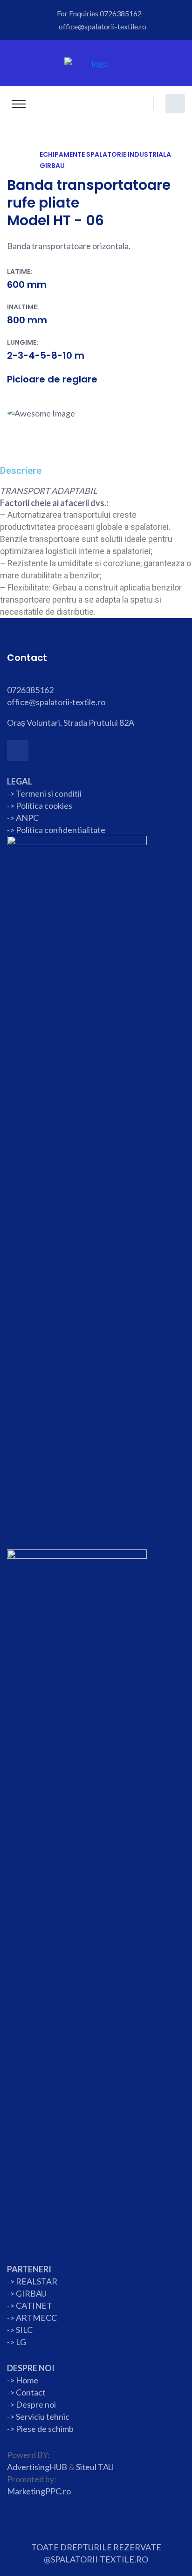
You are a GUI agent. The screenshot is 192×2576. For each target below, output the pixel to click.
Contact (30, 2392)
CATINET (34, 2305)
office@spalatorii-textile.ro (103, 26)
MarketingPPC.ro (39, 2491)
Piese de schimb (45, 2429)
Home (27, 2380)
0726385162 (121, 13)
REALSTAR (37, 2281)
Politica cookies (44, 805)
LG (21, 2342)
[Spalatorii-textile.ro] (96, 62)
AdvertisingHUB (37, 2467)
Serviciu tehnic (43, 2416)
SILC (24, 2330)
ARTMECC (36, 2318)
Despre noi (35, 2404)
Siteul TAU (95, 2467)
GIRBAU (31, 2293)
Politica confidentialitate (61, 830)
